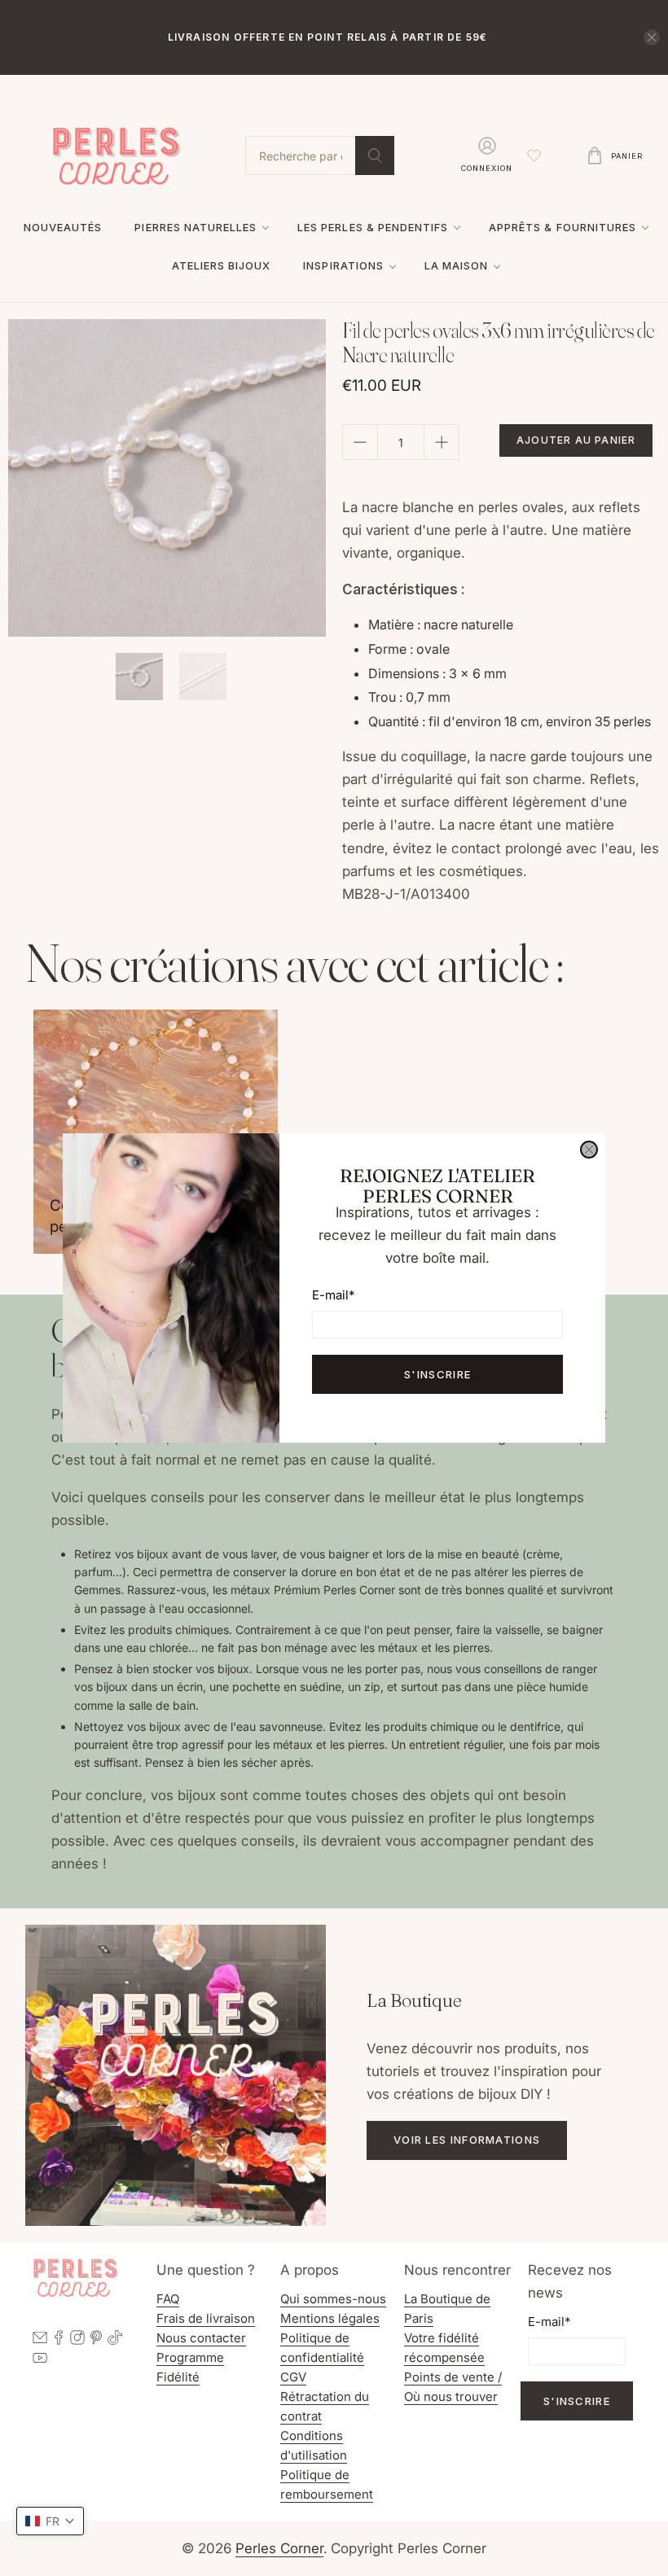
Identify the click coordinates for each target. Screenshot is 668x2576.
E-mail (333, 1295)
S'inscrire (437, 1374)
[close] (589, 1150)
